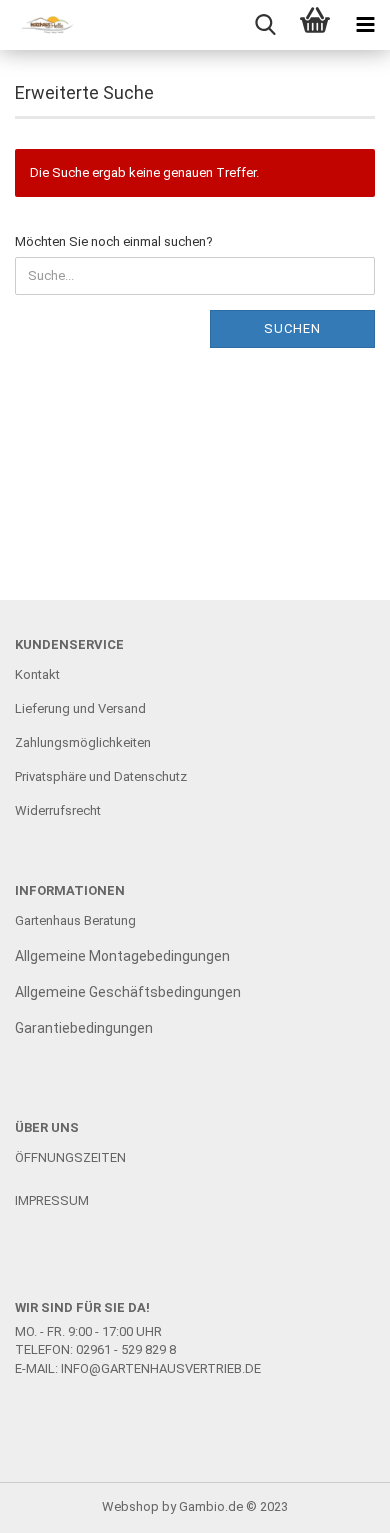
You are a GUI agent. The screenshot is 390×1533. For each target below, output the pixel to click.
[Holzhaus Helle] (40, 25)
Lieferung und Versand (80, 708)
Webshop (130, 1506)
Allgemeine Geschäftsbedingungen (128, 992)
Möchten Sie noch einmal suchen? (114, 241)
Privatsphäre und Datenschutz (101, 776)
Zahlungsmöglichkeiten (83, 742)
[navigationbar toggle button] (365, 25)
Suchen (292, 328)
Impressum (52, 1200)
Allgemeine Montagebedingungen (122, 956)
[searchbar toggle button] (265, 25)
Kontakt (37, 674)
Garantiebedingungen (84, 1028)
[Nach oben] (335, 1503)
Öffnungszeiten (70, 1157)
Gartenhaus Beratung (77, 920)
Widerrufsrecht (58, 810)
